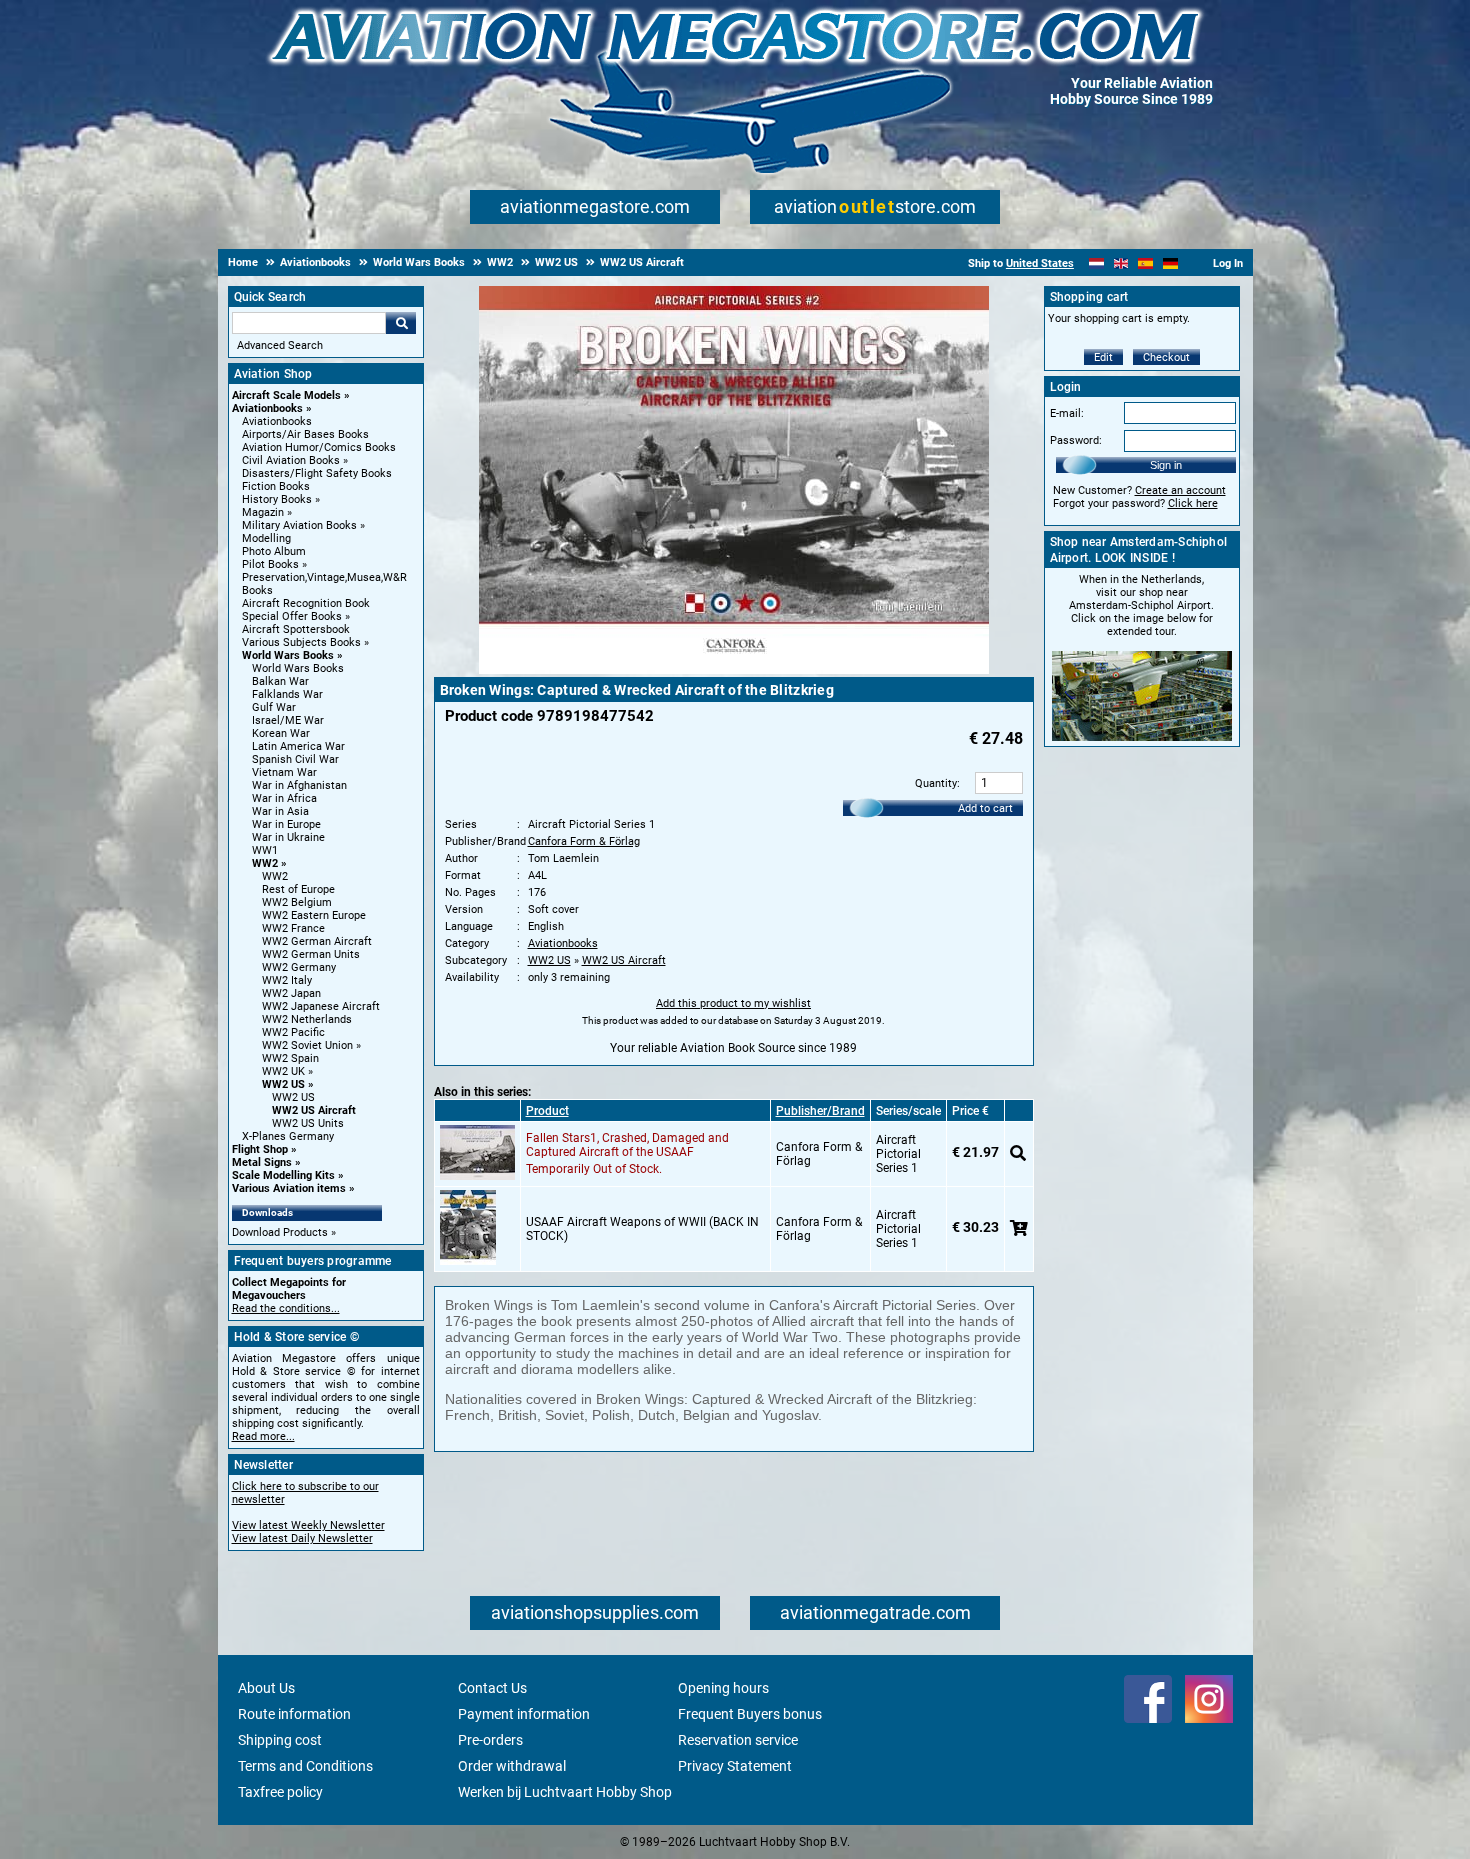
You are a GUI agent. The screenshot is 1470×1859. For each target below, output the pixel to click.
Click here (1193, 503)
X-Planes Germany (288, 1136)
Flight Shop (260, 1149)
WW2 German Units (311, 954)
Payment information (524, 1714)
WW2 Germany (299, 967)
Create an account (1180, 490)
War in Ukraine (288, 837)
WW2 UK (283, 1071)
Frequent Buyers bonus (750, 1714)
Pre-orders (490, 1740)
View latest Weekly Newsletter (308, 1525)
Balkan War (280, 681)
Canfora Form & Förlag (584, 841)
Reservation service (738, 1740)
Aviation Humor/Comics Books (319, 447)
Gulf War (274, 707)
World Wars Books (288, 655)
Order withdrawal (512, 1766)
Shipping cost (280, 1740)
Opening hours (723, 1688)
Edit (1103, 357)
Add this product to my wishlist (733, 1003)
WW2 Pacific (293, 1032)
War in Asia (280, 811)
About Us (266, 1688)
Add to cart (985, 808)
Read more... (263, 1436)
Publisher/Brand (820, 1111)
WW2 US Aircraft (314, 1110)
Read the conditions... (286, 1308)
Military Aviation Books (299, 525)
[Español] (1145, 263)
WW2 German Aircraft (317, 941)
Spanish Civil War (295, 759)
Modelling (266, 538)
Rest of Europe (298, 889)
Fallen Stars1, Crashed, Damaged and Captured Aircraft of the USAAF (627, 1145)
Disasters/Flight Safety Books (317, 473)
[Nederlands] (1096, 263)
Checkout (1166, 357)
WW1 (265, 850)
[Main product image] (734, 670)
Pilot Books (270, 564)
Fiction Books (276, 486)
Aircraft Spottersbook (296, 629)
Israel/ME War (288, 720)
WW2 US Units (308, 1123)
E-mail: (1067, 413)
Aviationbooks (267, 408)
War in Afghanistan (299, 785)
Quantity (936, 783)
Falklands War (287, 694)
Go (401, 323)
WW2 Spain (290, 1058)
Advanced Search (280, 345)
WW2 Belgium (297, 902)
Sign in (1166, 465)
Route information (294, 1714)
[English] (1121, 263)
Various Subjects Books (301, 642)
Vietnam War (284, 772)
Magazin (263, 512)
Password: (1076, 440)
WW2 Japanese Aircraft (321, 1006)
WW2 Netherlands (307, 1019)
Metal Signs (262, 1162)
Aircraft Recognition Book (306, 603)
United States (1040, 263)
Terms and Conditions (305, 1766)
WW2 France (293, 928)
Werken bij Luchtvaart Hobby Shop (565, 1792)
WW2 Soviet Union (307, 1045)
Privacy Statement (735, 1766)
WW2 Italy (287, 980)
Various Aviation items (289, 1188)
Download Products (280, 1232)
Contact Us (492, 1688)
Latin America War (298, 746)
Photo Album (274, 551)
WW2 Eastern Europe (314, 915)
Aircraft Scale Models (286, 395)
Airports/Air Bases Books (305, 434)
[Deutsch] (1170, 263)
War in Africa (284, 798)
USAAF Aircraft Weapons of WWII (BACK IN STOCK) (642, 1229)
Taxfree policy (280, 1792)
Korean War (281, 733)
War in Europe (286, 824)
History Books (277, 499)
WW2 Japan (291, 993)
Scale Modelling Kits (283, 1175)
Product (547, 1111)
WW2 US (283, 1084)
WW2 (265, 863)
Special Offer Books (292, 616)
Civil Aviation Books (291, 460)
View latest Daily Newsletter (302, 1538)
